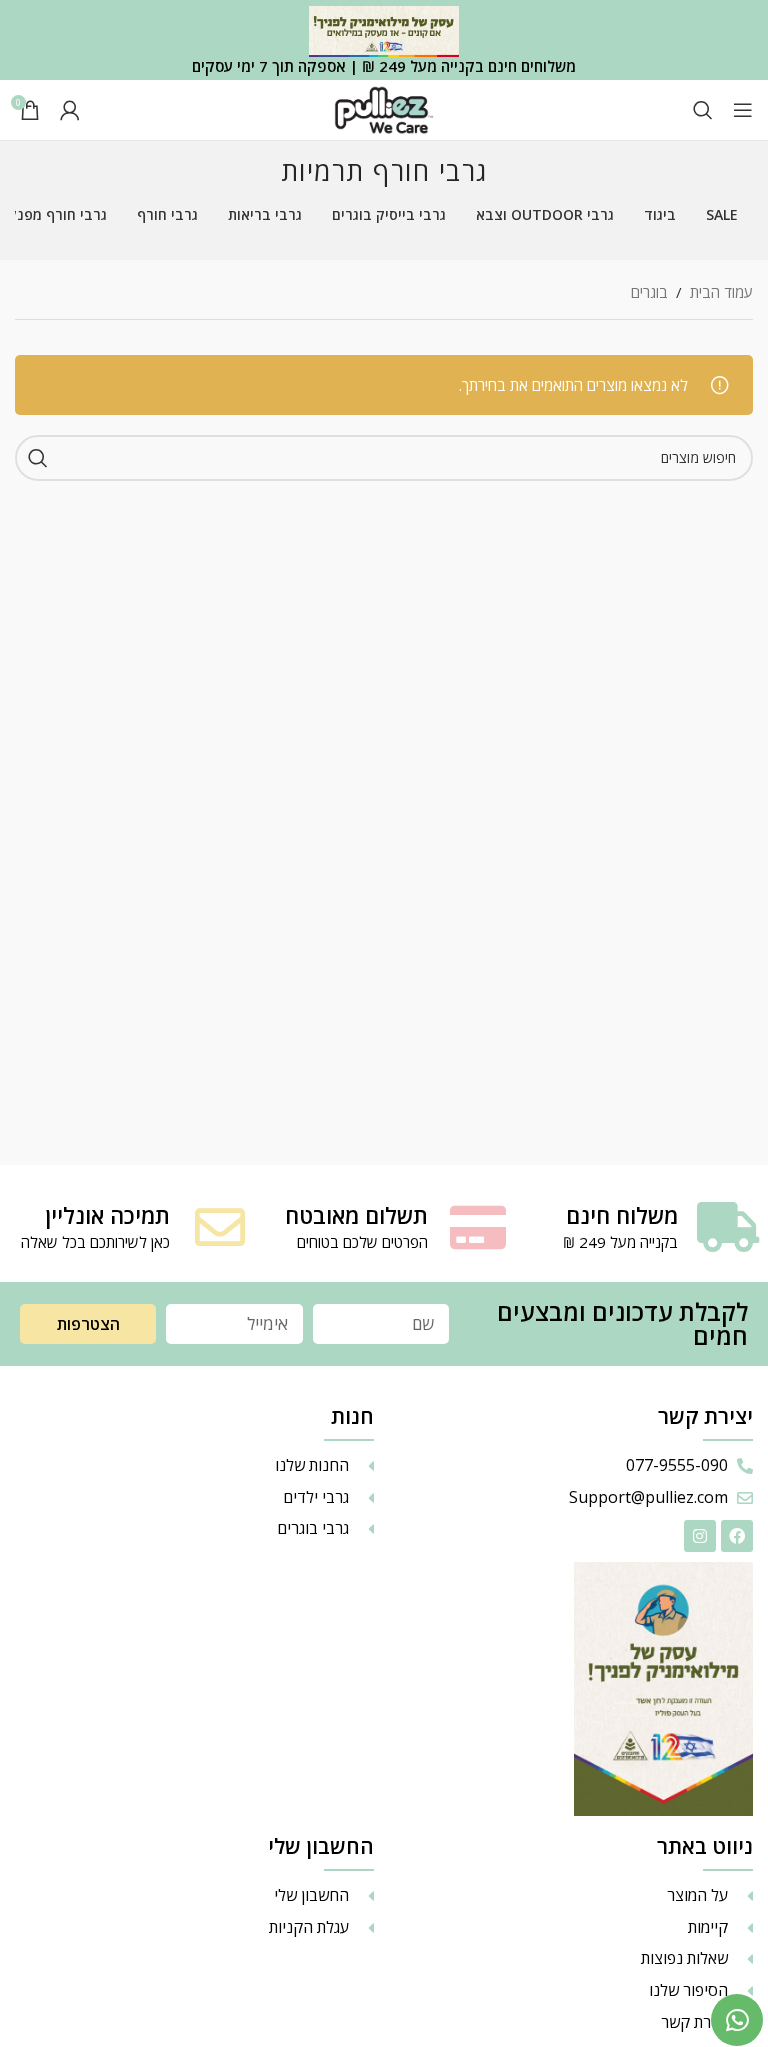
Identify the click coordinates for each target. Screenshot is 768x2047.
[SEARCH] (38, 458)
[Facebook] (737, 1536)
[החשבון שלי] (70, 110)
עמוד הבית (721, 292)
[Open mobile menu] (743, 110)
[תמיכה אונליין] (220, 1227)
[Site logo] (384, 108)
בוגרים (649, 292)
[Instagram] (700, 1536)
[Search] (703, 110)
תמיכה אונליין (107, 1215)
